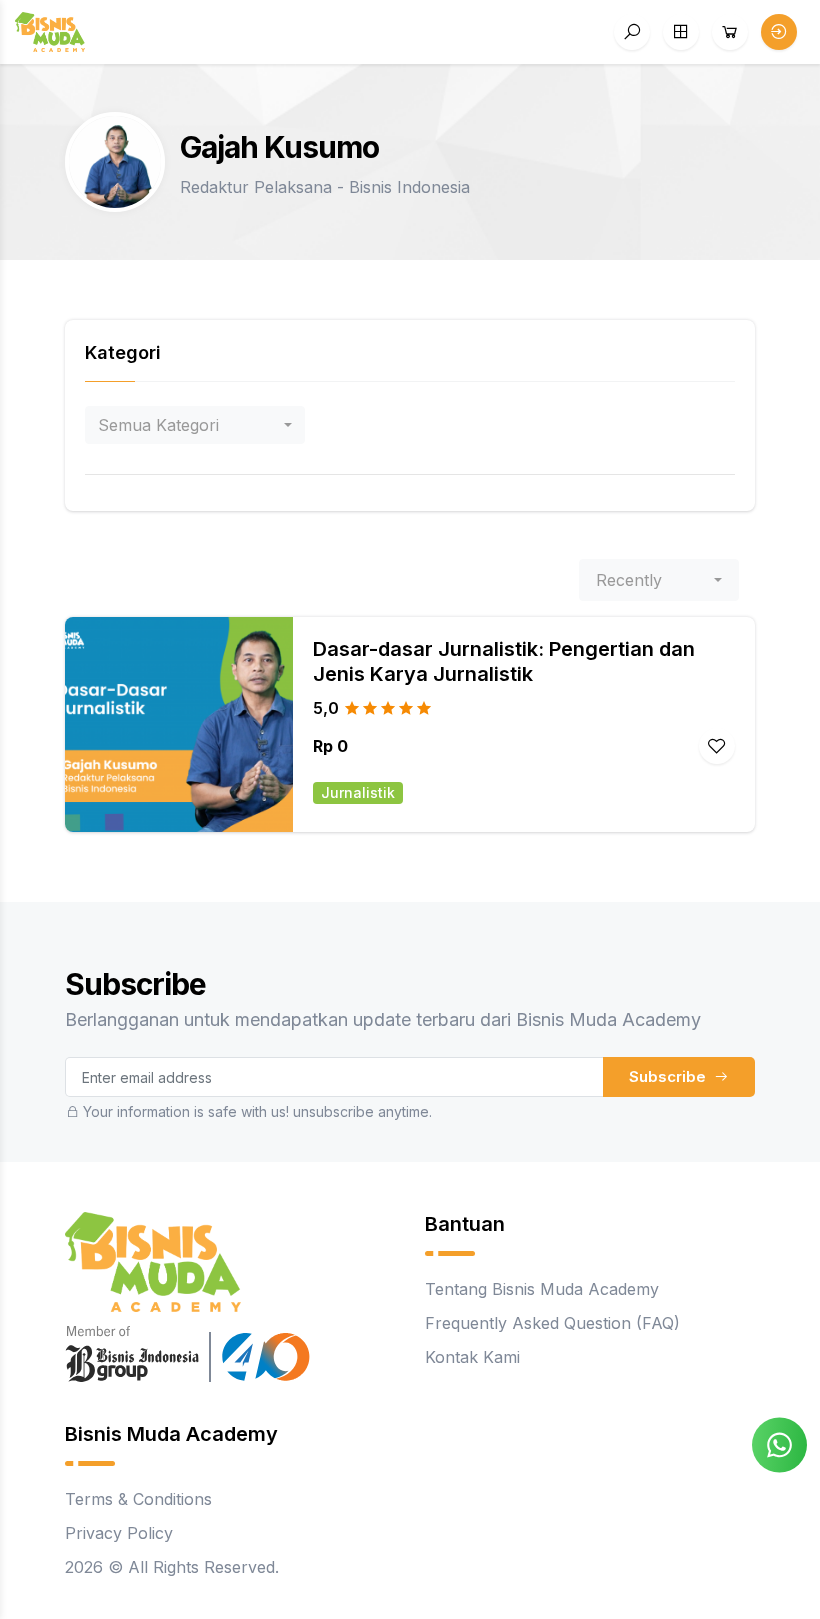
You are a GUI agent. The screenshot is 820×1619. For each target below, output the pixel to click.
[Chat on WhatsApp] (779, 1444)
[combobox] (195, 425)
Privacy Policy (119, 1533)
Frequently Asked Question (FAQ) (552, 1323)
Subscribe (669, 1076)
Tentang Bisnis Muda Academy (542, 1289)
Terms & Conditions (138, 1499)
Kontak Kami (472, 1357)
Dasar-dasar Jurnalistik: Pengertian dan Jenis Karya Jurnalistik (504, 661)
